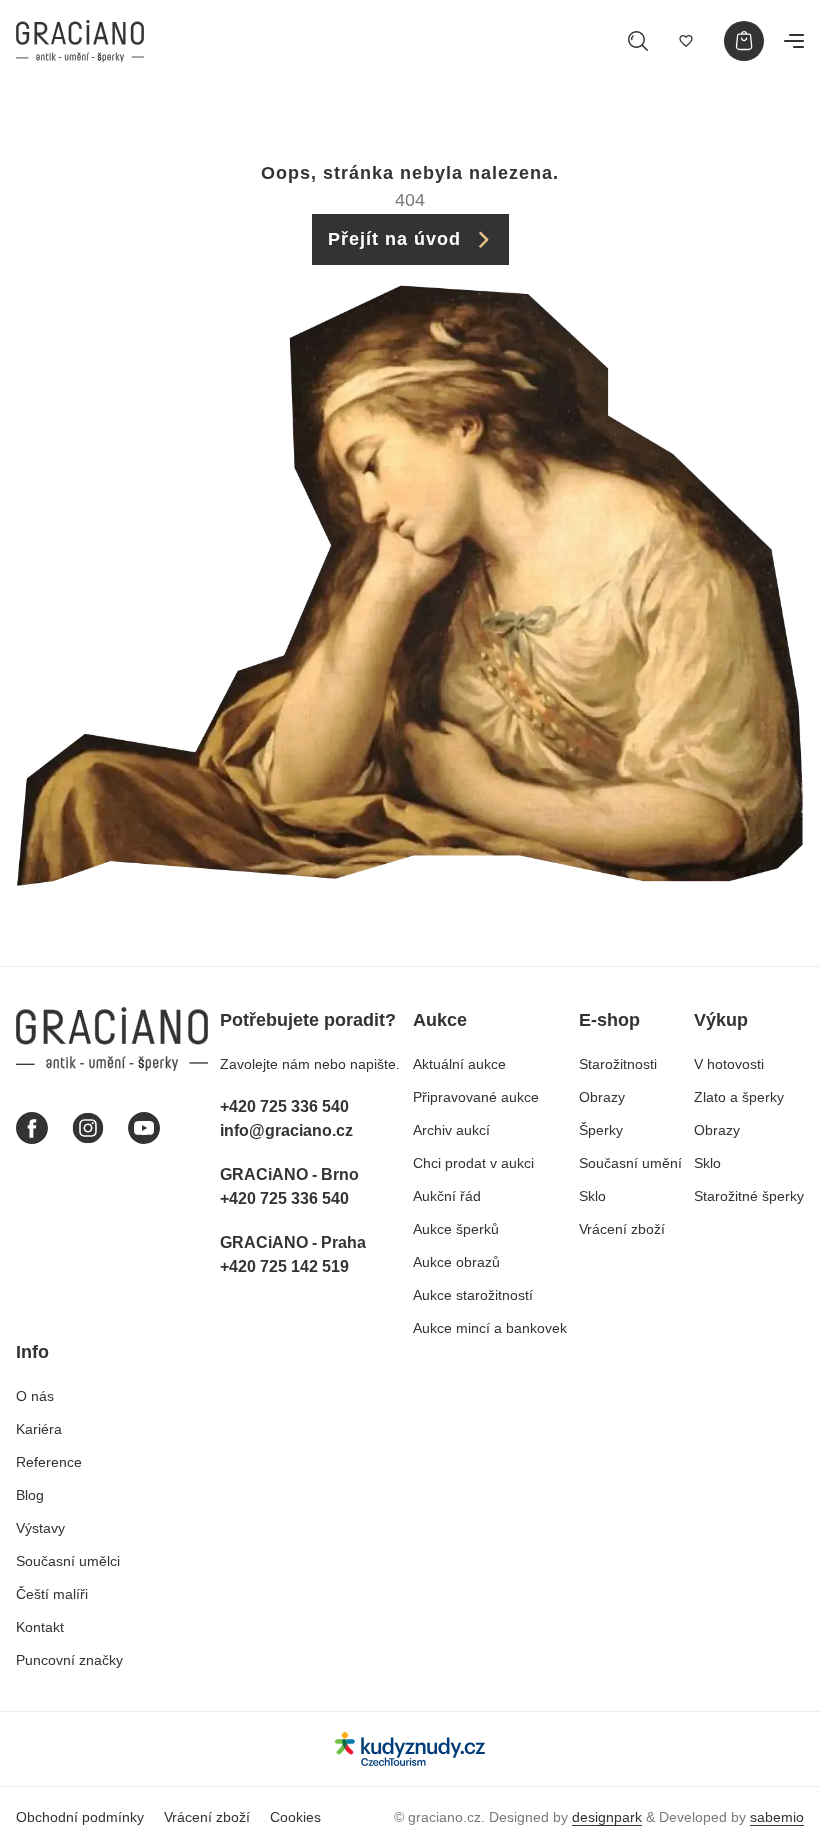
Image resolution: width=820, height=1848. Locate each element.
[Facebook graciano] (32, 1128)
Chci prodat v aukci (473, 1163)
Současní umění (630, 1163)
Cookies (295, 1817)
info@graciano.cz (286, 1130)
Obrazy (602, 1097)
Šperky (601, 1130)
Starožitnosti (618, 1064)
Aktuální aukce (459, 1064)
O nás (35, 1396)
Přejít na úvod (394, 239)
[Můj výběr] (686, 41)
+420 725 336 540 (284, 1106)
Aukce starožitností (473, 1295)
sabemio (777, 1817)
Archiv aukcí (451, 1130)
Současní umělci (68, 1561)
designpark (607, 1817)
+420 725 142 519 (284, 1266)
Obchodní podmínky (80, 1817)
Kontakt (40, 1627)
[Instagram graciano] (88, 1128)
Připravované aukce (476, 1097)
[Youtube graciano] (144, 1128)
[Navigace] (794, 41)
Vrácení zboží (622, 1229)
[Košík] (744, 41)
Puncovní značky (69, 1660)
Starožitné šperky (749, 1196)
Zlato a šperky (739, 1097)
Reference (49, 1462)
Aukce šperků (456, 1229)
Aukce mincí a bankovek (490, 1328)
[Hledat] (638, 41)
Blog (30, 1495)
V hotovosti (729, 1064)
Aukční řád (447, 1196)
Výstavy (40, 1528)
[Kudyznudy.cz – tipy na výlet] (410, 1748)
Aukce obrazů (456, 1262)
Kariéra (39, 1429)
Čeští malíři (52, 1594)
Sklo (592, 1196)
